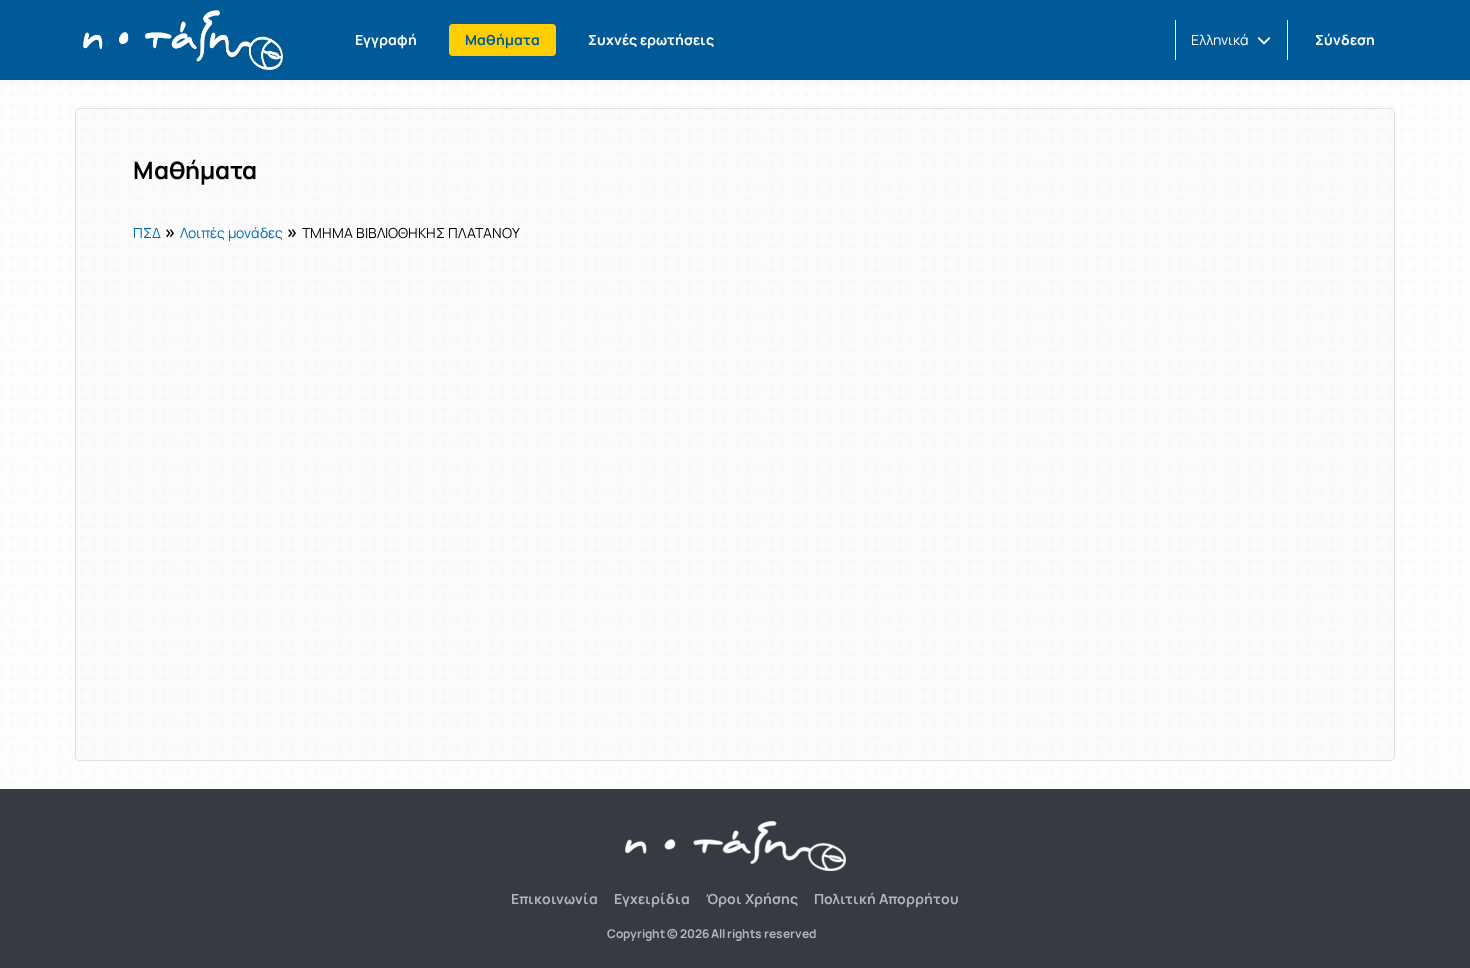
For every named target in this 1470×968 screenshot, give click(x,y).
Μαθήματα (502, 39)
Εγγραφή (386, 39)
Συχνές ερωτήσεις (651, 39)
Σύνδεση (1345, 39)
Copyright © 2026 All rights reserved (711, 934)
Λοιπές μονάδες (231, 232)
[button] (1231, 40)
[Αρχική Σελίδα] (183, 40)
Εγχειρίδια (652, 898)
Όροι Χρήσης (752, 898)
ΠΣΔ (147, 232)
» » (326, 231)
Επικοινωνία (554, 898)
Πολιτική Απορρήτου (886, 898)
